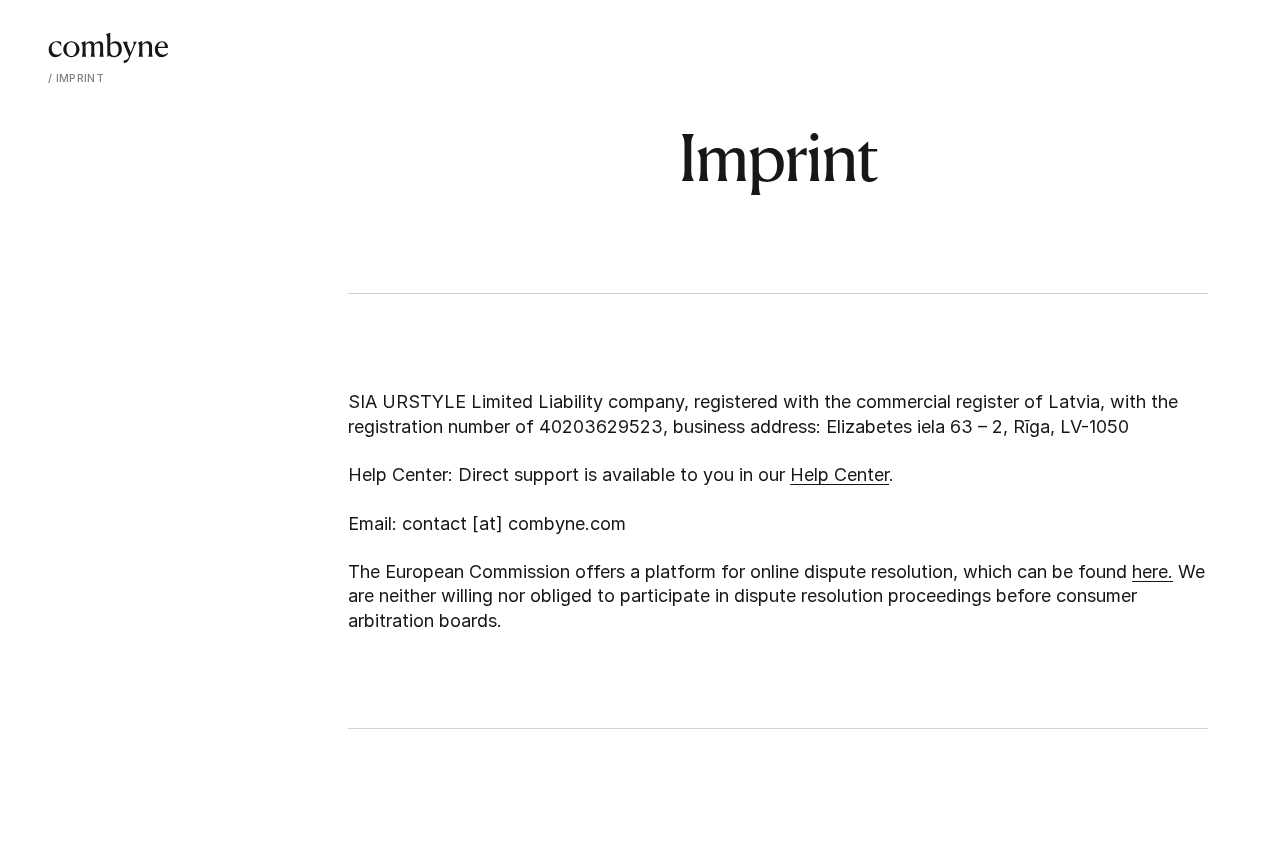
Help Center (839, 474)
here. (1152, 571)
